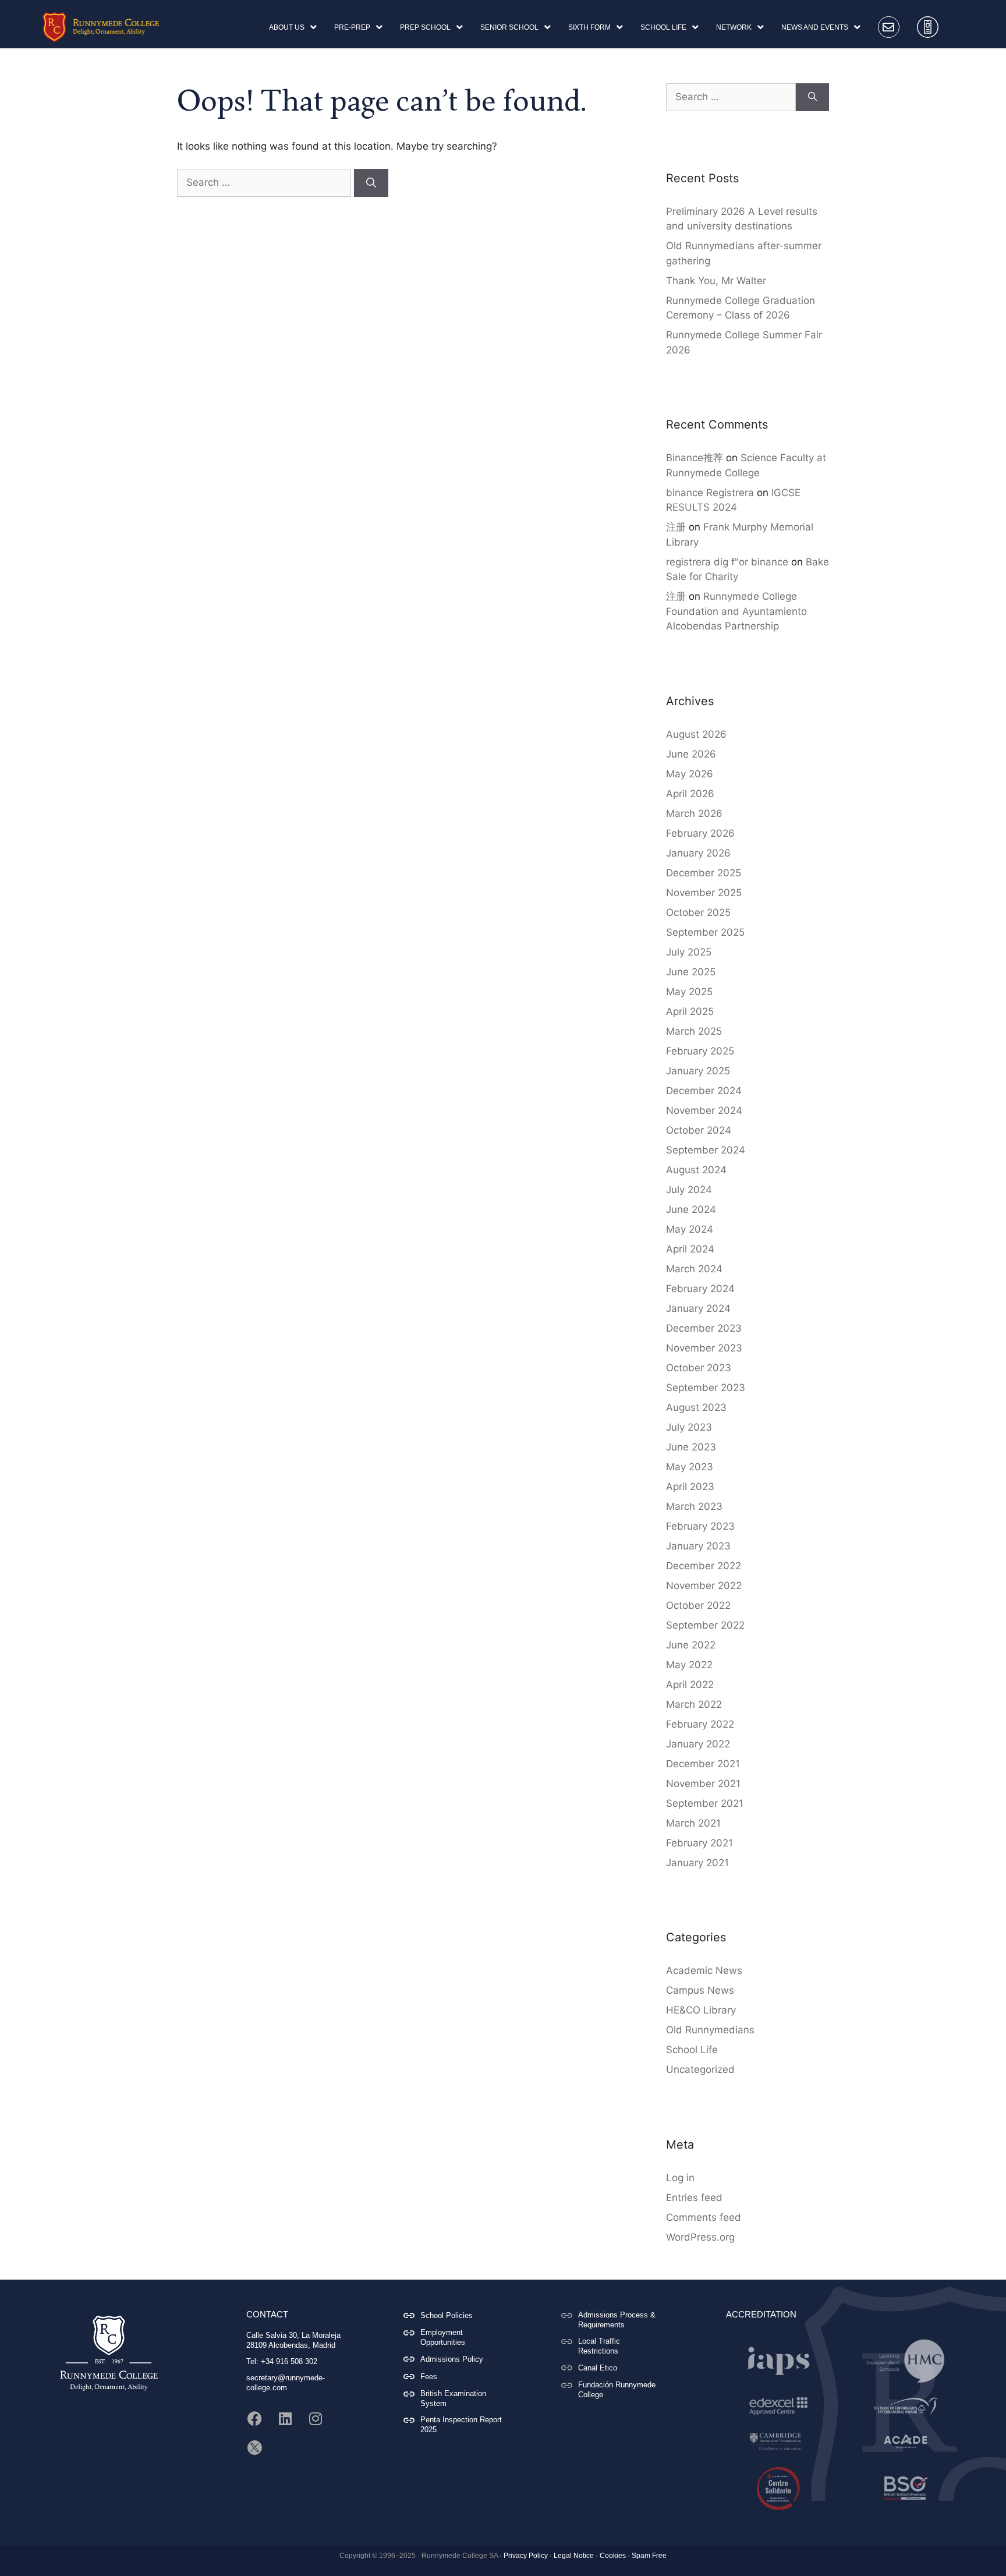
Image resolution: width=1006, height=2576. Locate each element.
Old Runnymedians (710, 2030)
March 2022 (694, 1704)
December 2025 (704, 873)
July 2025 (689, 952)
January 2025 (698, 1071)
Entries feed (694, 2198)
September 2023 (706, 1388)
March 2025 (694, 1031)
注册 (676, 527)
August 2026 (696, 734)
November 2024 (704, 1110)
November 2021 (703, 1784)
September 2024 (706, 1150)
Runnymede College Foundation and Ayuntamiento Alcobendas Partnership (736, 611)
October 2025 (698, 912)
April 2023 (690, 1487)
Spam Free (649, 2556)
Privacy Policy (526, 2556)
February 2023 (700, 1526)
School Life (692, 2050)
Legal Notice (574, 2556)
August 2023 (696, 1407)
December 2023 (704, 1328)
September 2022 (705, 1625)
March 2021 (693, 1823)
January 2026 (698, 853)
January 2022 (698, 1744)
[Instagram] (316, 2419)
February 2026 (700, 833)
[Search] (371, 183)
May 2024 (690, 1229)
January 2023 (698, 1546)
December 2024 (704, 1091)
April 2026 (690, 794)
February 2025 (700, 1051)
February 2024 (700, 1289)
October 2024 (699, 1130)
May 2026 (690, 774)
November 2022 (704, 1586)
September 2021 (705, 1803)
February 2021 (699, 1843)
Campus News (700, 1990)
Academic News (704, 1970)
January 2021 (697, 1863)
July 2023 (689, 1427)
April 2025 (690, 1011)
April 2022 (690, 1685)
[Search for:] (265, 182)
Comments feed (704, 2217)
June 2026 (691, 754)
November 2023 (704, 1348)
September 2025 (705, 932)
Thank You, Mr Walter (716, 281)
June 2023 (691, 1447)
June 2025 (691, 972)
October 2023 (699, 1368)
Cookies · (615, 2556)
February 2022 (700, 1724)
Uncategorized (700, 2069)
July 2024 (689, 1190)
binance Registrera (710, 493)
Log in (680, 2178)
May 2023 (690, 1467)
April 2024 (690, 1249)
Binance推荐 (695, 458)
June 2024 (691, 1209)
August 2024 (696, 1170)
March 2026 (694, 813)
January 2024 (698, 1308)
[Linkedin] (285, 2419)
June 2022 (691, 1645)
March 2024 (694, 1269)
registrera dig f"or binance (727, 562)
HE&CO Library (701, 2010)
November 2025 (704, 893)
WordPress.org (700, 2237)
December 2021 (703, 1764)
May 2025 (689, 992)
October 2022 (698, 1605)
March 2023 (694, 1506)
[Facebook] (255, 2419)
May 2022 (689, 1665)
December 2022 (704, 1566)
